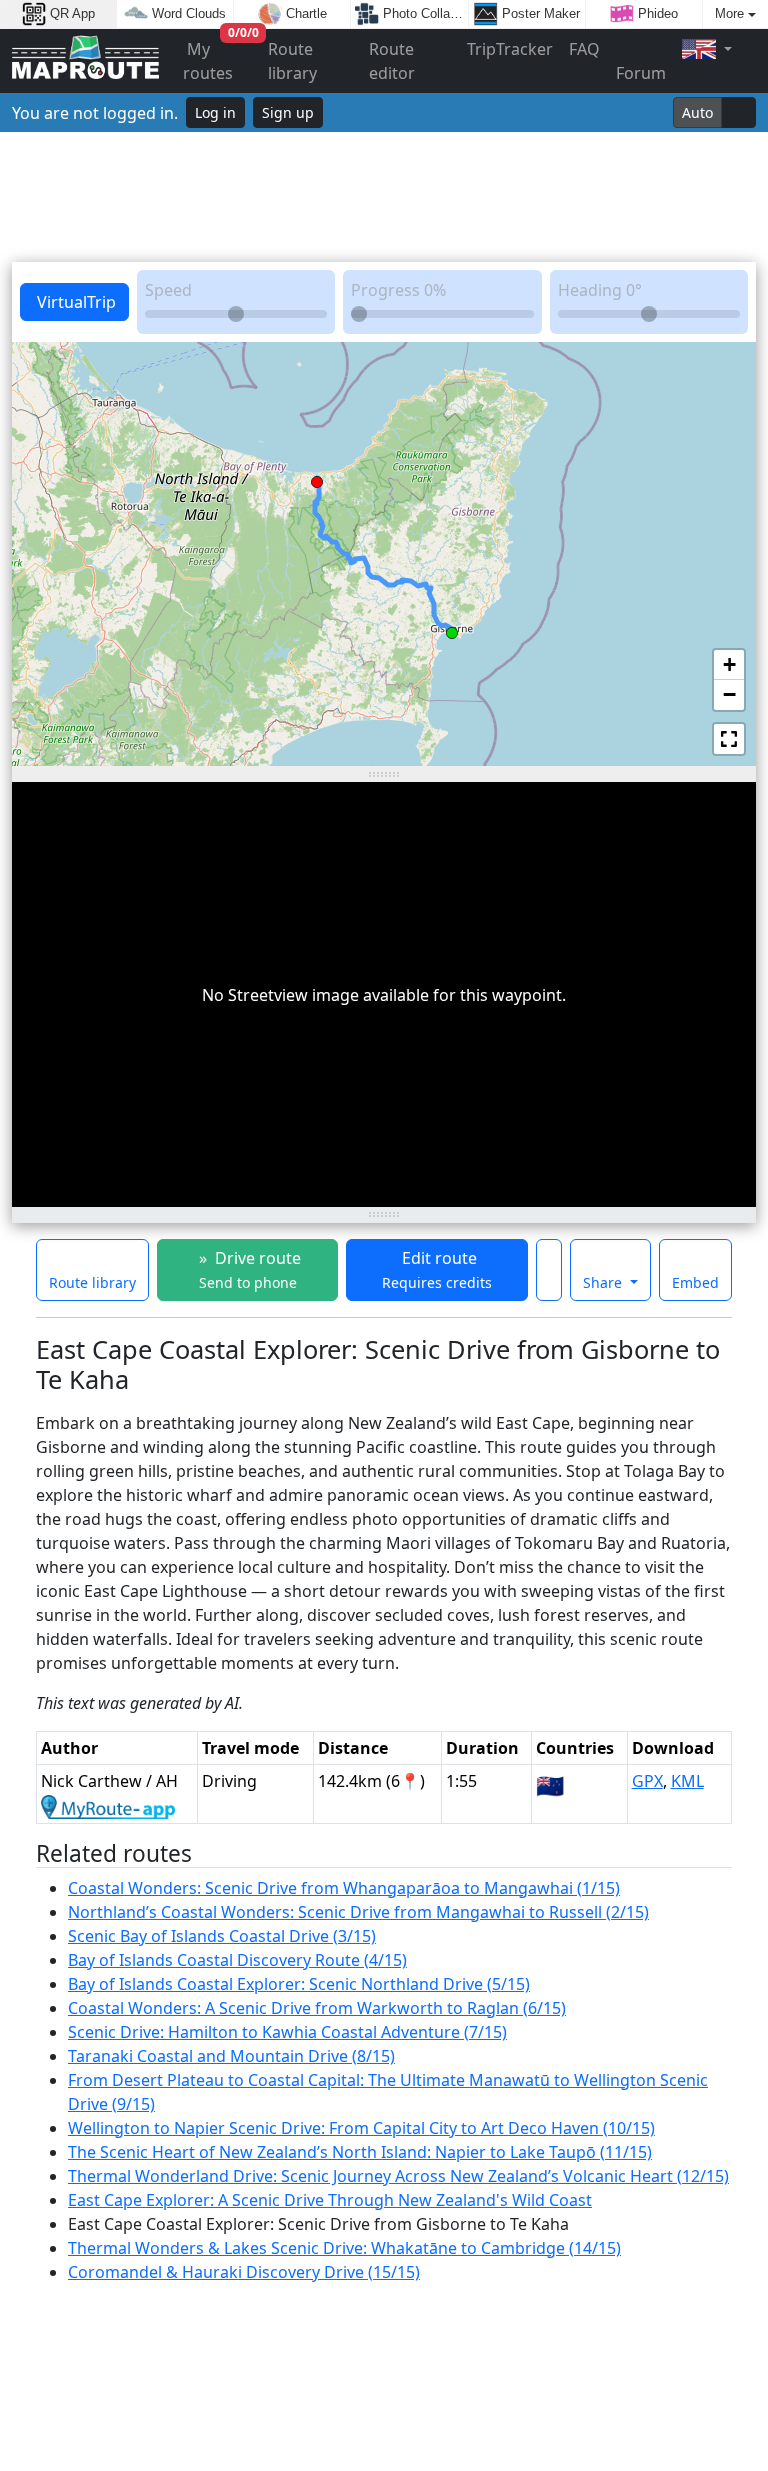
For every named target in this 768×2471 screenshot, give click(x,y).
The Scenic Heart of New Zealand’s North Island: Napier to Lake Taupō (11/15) (360, 2152)
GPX (647, 1781)
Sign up (288, 112)
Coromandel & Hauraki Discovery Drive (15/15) (244, 2272)
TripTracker (510, 49)
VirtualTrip (74, 302)
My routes (221, 56)
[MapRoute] (85, 61)
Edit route (437, 1269)
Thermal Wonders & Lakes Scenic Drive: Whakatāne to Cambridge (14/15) (344, 2248)
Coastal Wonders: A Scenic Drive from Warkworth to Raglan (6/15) (317, 2008)
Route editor (392, 61)
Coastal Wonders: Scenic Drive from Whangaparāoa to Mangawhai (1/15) (344, 1888)
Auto (697, 112)
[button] (452, 629)
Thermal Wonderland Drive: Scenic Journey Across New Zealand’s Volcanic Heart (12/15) (398, 2176)
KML (687, 1781)
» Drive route (248, 1269)
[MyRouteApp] (108, 1805)
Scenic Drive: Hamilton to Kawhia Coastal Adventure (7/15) (287, 2032)
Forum (641, 73)
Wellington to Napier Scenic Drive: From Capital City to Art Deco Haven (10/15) (361, 2128)
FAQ (584, 49)
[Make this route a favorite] (549, 1270)
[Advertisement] (384, 197)
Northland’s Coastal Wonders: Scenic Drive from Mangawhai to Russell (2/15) (358, 1912)
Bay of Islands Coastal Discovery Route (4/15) (237, 1960)
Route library (292, 61)
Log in (215, 112)
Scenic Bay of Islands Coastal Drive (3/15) (222, 1936)
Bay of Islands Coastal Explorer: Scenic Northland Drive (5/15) (299, 1984)
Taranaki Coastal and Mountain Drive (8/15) (231, 2056)
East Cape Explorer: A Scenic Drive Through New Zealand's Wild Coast (330, 2200)
